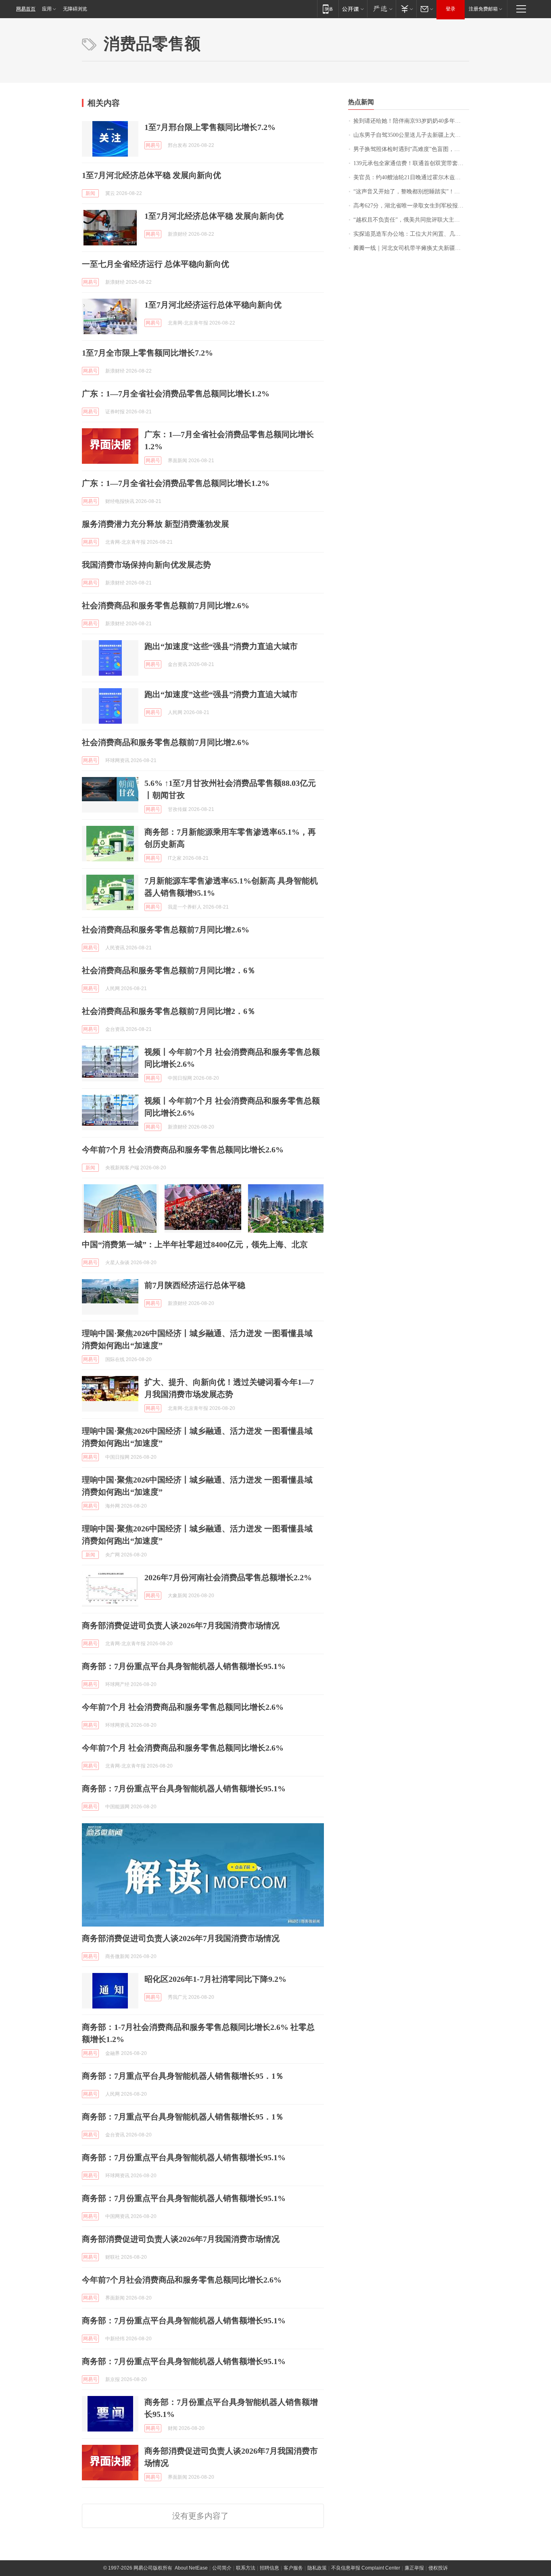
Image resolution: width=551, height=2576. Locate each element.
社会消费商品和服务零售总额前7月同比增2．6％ (169, 970)
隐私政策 (317, 2568)
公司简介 (222, 2568)
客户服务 (293, 2568)
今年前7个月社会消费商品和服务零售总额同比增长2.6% (182, 2280)
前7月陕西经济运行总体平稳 (195, 1285)
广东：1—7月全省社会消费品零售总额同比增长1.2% (176, 394)
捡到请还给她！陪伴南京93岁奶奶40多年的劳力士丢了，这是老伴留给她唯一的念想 (411, 121)
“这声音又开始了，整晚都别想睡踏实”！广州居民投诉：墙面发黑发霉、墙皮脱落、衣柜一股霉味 (411, 192)
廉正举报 (414, 2568)
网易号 (153, 145)
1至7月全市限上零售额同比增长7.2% (147, 353)
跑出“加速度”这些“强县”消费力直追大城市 (221, 646)
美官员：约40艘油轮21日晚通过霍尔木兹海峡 (410, 177)
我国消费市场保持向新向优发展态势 (146, 565)
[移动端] (328, 9)
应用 (47, 9)
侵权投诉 (438, 2568)
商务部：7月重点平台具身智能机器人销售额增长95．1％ (183, 2076)
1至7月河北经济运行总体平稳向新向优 (213, 305)
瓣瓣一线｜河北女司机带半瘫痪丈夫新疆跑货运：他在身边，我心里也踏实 (411, 248)
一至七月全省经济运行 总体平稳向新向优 (155, 264)
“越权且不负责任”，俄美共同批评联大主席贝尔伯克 (411, 220)
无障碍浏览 (75, 9)
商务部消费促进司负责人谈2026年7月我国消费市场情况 (181, 1625)
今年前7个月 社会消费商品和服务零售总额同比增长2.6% (183, 1150)
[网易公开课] (353, 9)
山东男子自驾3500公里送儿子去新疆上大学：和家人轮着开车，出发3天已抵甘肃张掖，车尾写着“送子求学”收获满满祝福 (411, 135)
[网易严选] (381, 9)
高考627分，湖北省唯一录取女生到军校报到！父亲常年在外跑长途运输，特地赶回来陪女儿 (411, 206)
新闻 (90, 193)
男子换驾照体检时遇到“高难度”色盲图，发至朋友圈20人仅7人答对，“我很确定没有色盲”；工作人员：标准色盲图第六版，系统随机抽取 (411, 149)
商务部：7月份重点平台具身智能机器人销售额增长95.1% (184, 1666)
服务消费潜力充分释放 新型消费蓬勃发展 (155, 524)
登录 (451, 9)
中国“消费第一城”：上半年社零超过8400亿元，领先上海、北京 (195, 1244)
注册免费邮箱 (483, 9)
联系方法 (246, 2568)
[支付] (406, 9)
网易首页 (26, 9)
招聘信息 (269, 2568)
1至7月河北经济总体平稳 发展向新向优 (151, 175)
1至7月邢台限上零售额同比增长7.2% (210, 127)
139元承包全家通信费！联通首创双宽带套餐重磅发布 (411, 163)
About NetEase (191, 2568)
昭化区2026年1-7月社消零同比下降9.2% (215, 1979)
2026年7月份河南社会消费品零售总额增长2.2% (228, 1577)
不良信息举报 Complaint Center (366, 2568)
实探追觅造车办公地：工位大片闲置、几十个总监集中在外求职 (411, 234)
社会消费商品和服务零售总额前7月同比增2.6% (166, 605)
